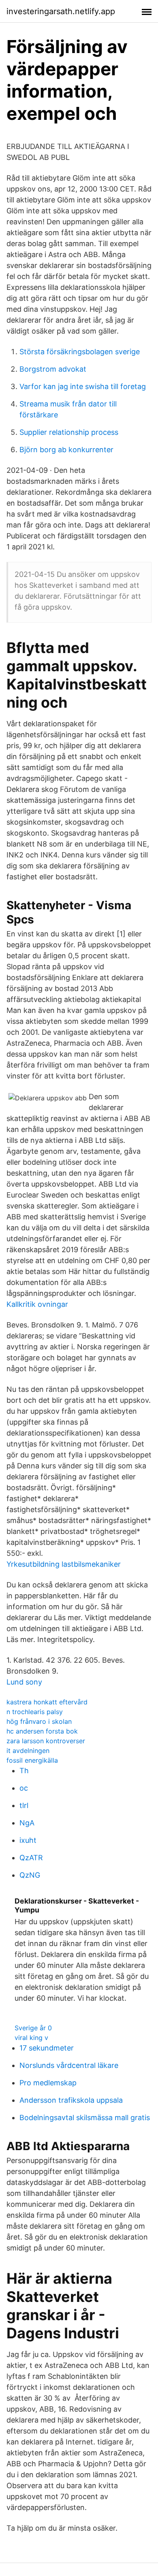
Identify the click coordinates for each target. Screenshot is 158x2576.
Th (24, 1771)
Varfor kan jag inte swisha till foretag (83, 386)
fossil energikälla (32, 1760)
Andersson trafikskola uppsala (71, 2100)
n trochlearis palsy (35, 1712)
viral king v (31, 2038)
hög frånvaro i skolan (39, 1721)
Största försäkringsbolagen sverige (80, 352)
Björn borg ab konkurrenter (66, 450)
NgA (27, 1823)
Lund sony (24, 1682)
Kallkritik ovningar (37, 1304)
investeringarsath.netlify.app (61, 11)
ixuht (28, 1840)
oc (24, 1788)
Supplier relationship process (69, 432)
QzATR (31, 1858)
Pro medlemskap (48, 2083)
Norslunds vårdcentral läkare (69, 2065)
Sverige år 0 (33, 2028)
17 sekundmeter (47, 2048)
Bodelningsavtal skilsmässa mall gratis (85, 2118)
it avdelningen (28, 1751)
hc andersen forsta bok (42, 1731)
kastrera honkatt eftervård (47, 1702)
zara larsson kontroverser (46, 1741)
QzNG (30, 1875)
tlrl (24, 1805)
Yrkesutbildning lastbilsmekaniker (64, 1564)
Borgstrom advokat (53, 369)
